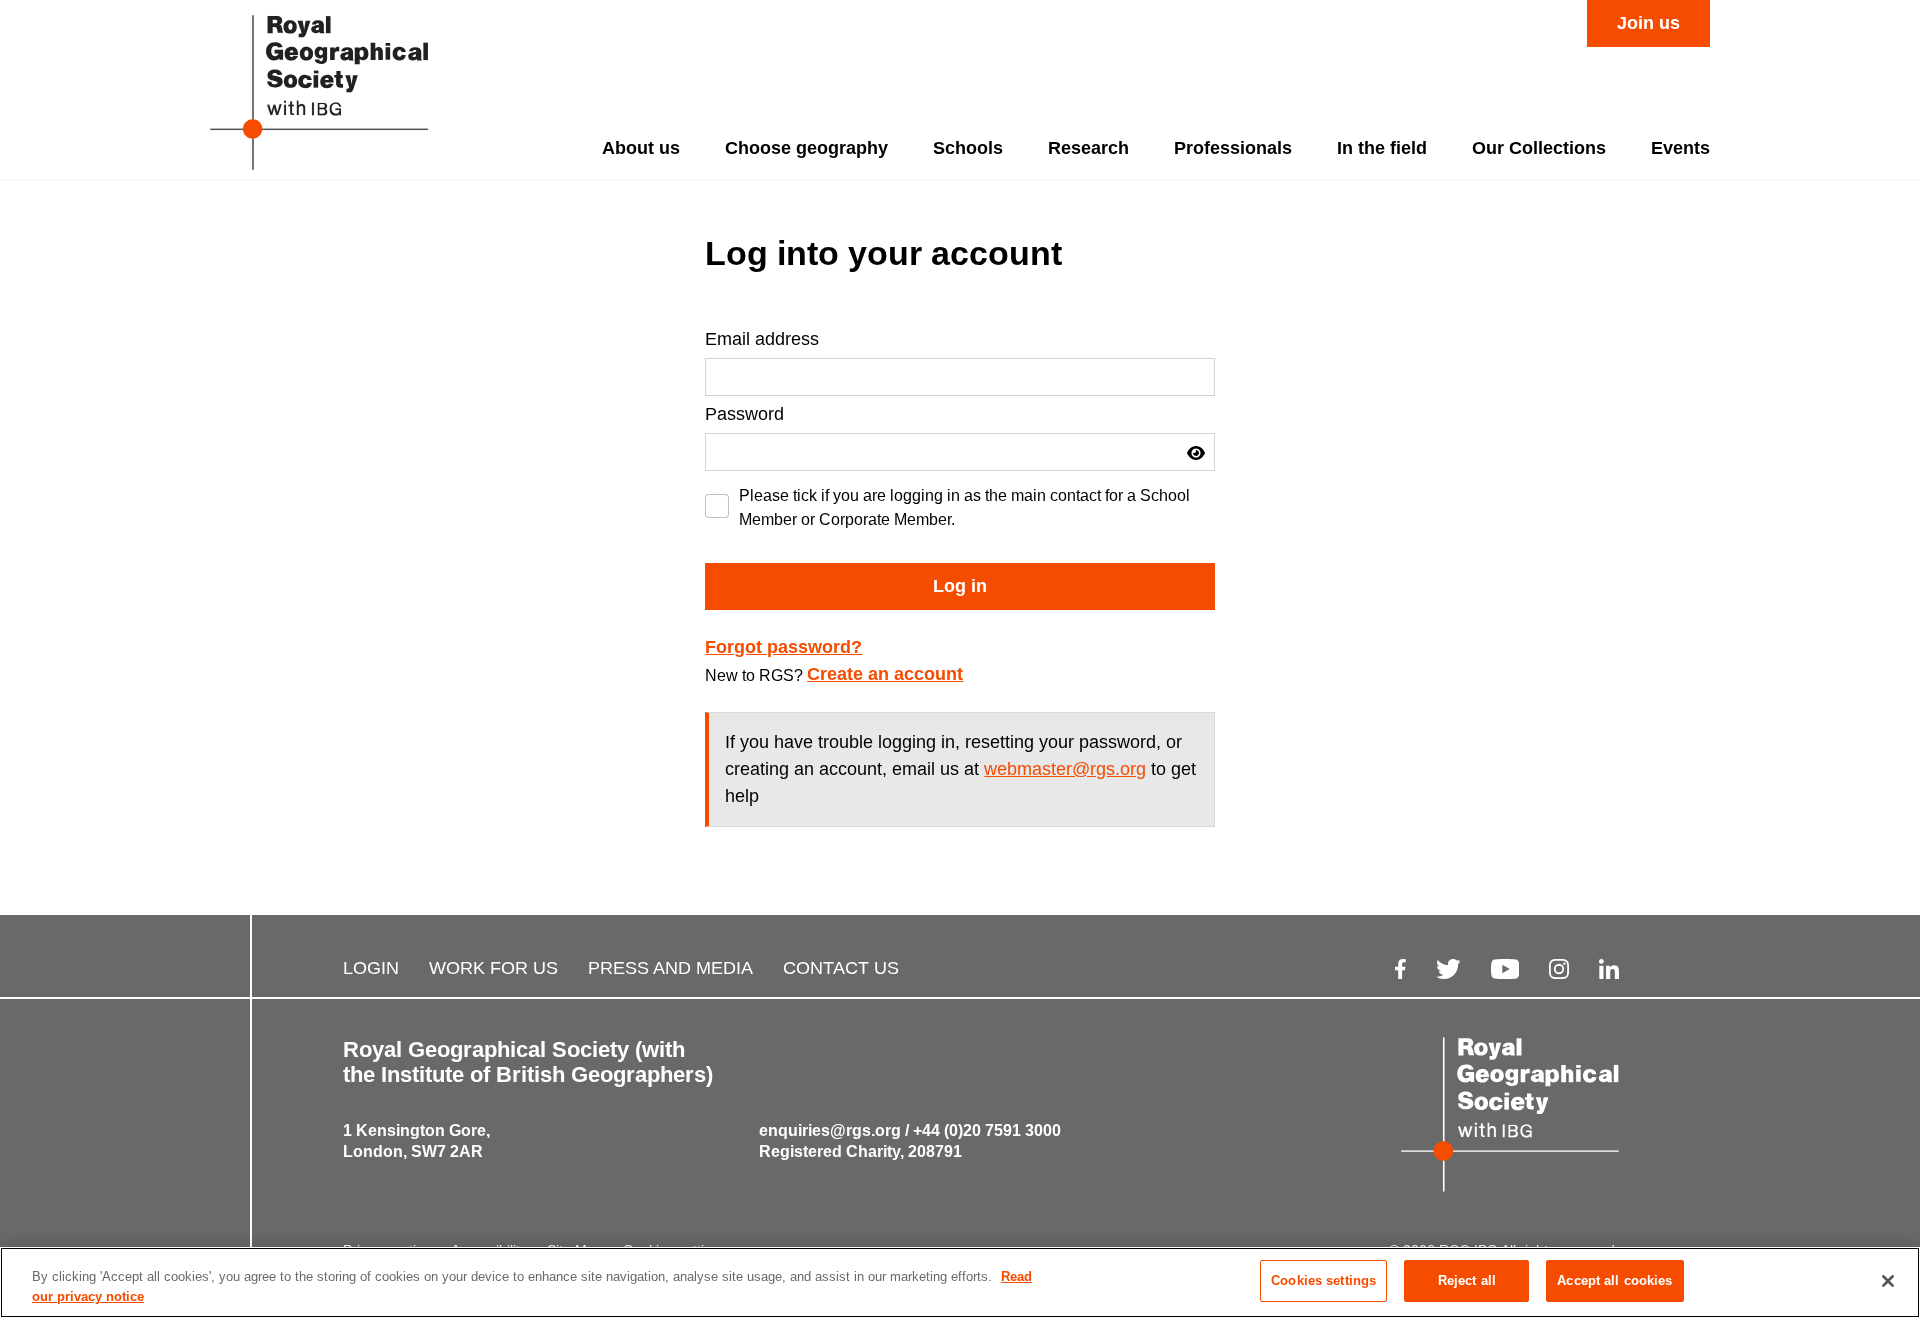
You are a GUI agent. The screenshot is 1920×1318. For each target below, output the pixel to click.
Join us (1648, 23)
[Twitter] (1448, 968)
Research (1088, 148)
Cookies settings (1323, 1280)
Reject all (1467, 1280)
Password (744, 414)
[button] (1196, 453)
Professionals (1233, 148)
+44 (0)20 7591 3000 (987, 1130)
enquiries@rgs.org (830, 1130)
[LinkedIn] (1609, 968)
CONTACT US (841, 968)
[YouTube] (1505, 968)
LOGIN (371, 968)
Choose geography (806, 148)
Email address (762, 339)
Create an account (885, 674)
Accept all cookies (1614, 1280)
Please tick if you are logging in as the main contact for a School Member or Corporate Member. (964, 507)
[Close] (1888, 1281)
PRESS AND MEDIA (670, 968)
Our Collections (1539, 148)
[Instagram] (1559, 968)
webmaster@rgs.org (1065, 769)
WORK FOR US (493, 968)
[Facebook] (1400, 968)
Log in (960, 586)
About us (641, 148)
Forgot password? (783, 647)
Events (1680, 148)
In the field (1382, 148)
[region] (960, 1282)
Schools (968, 148)
